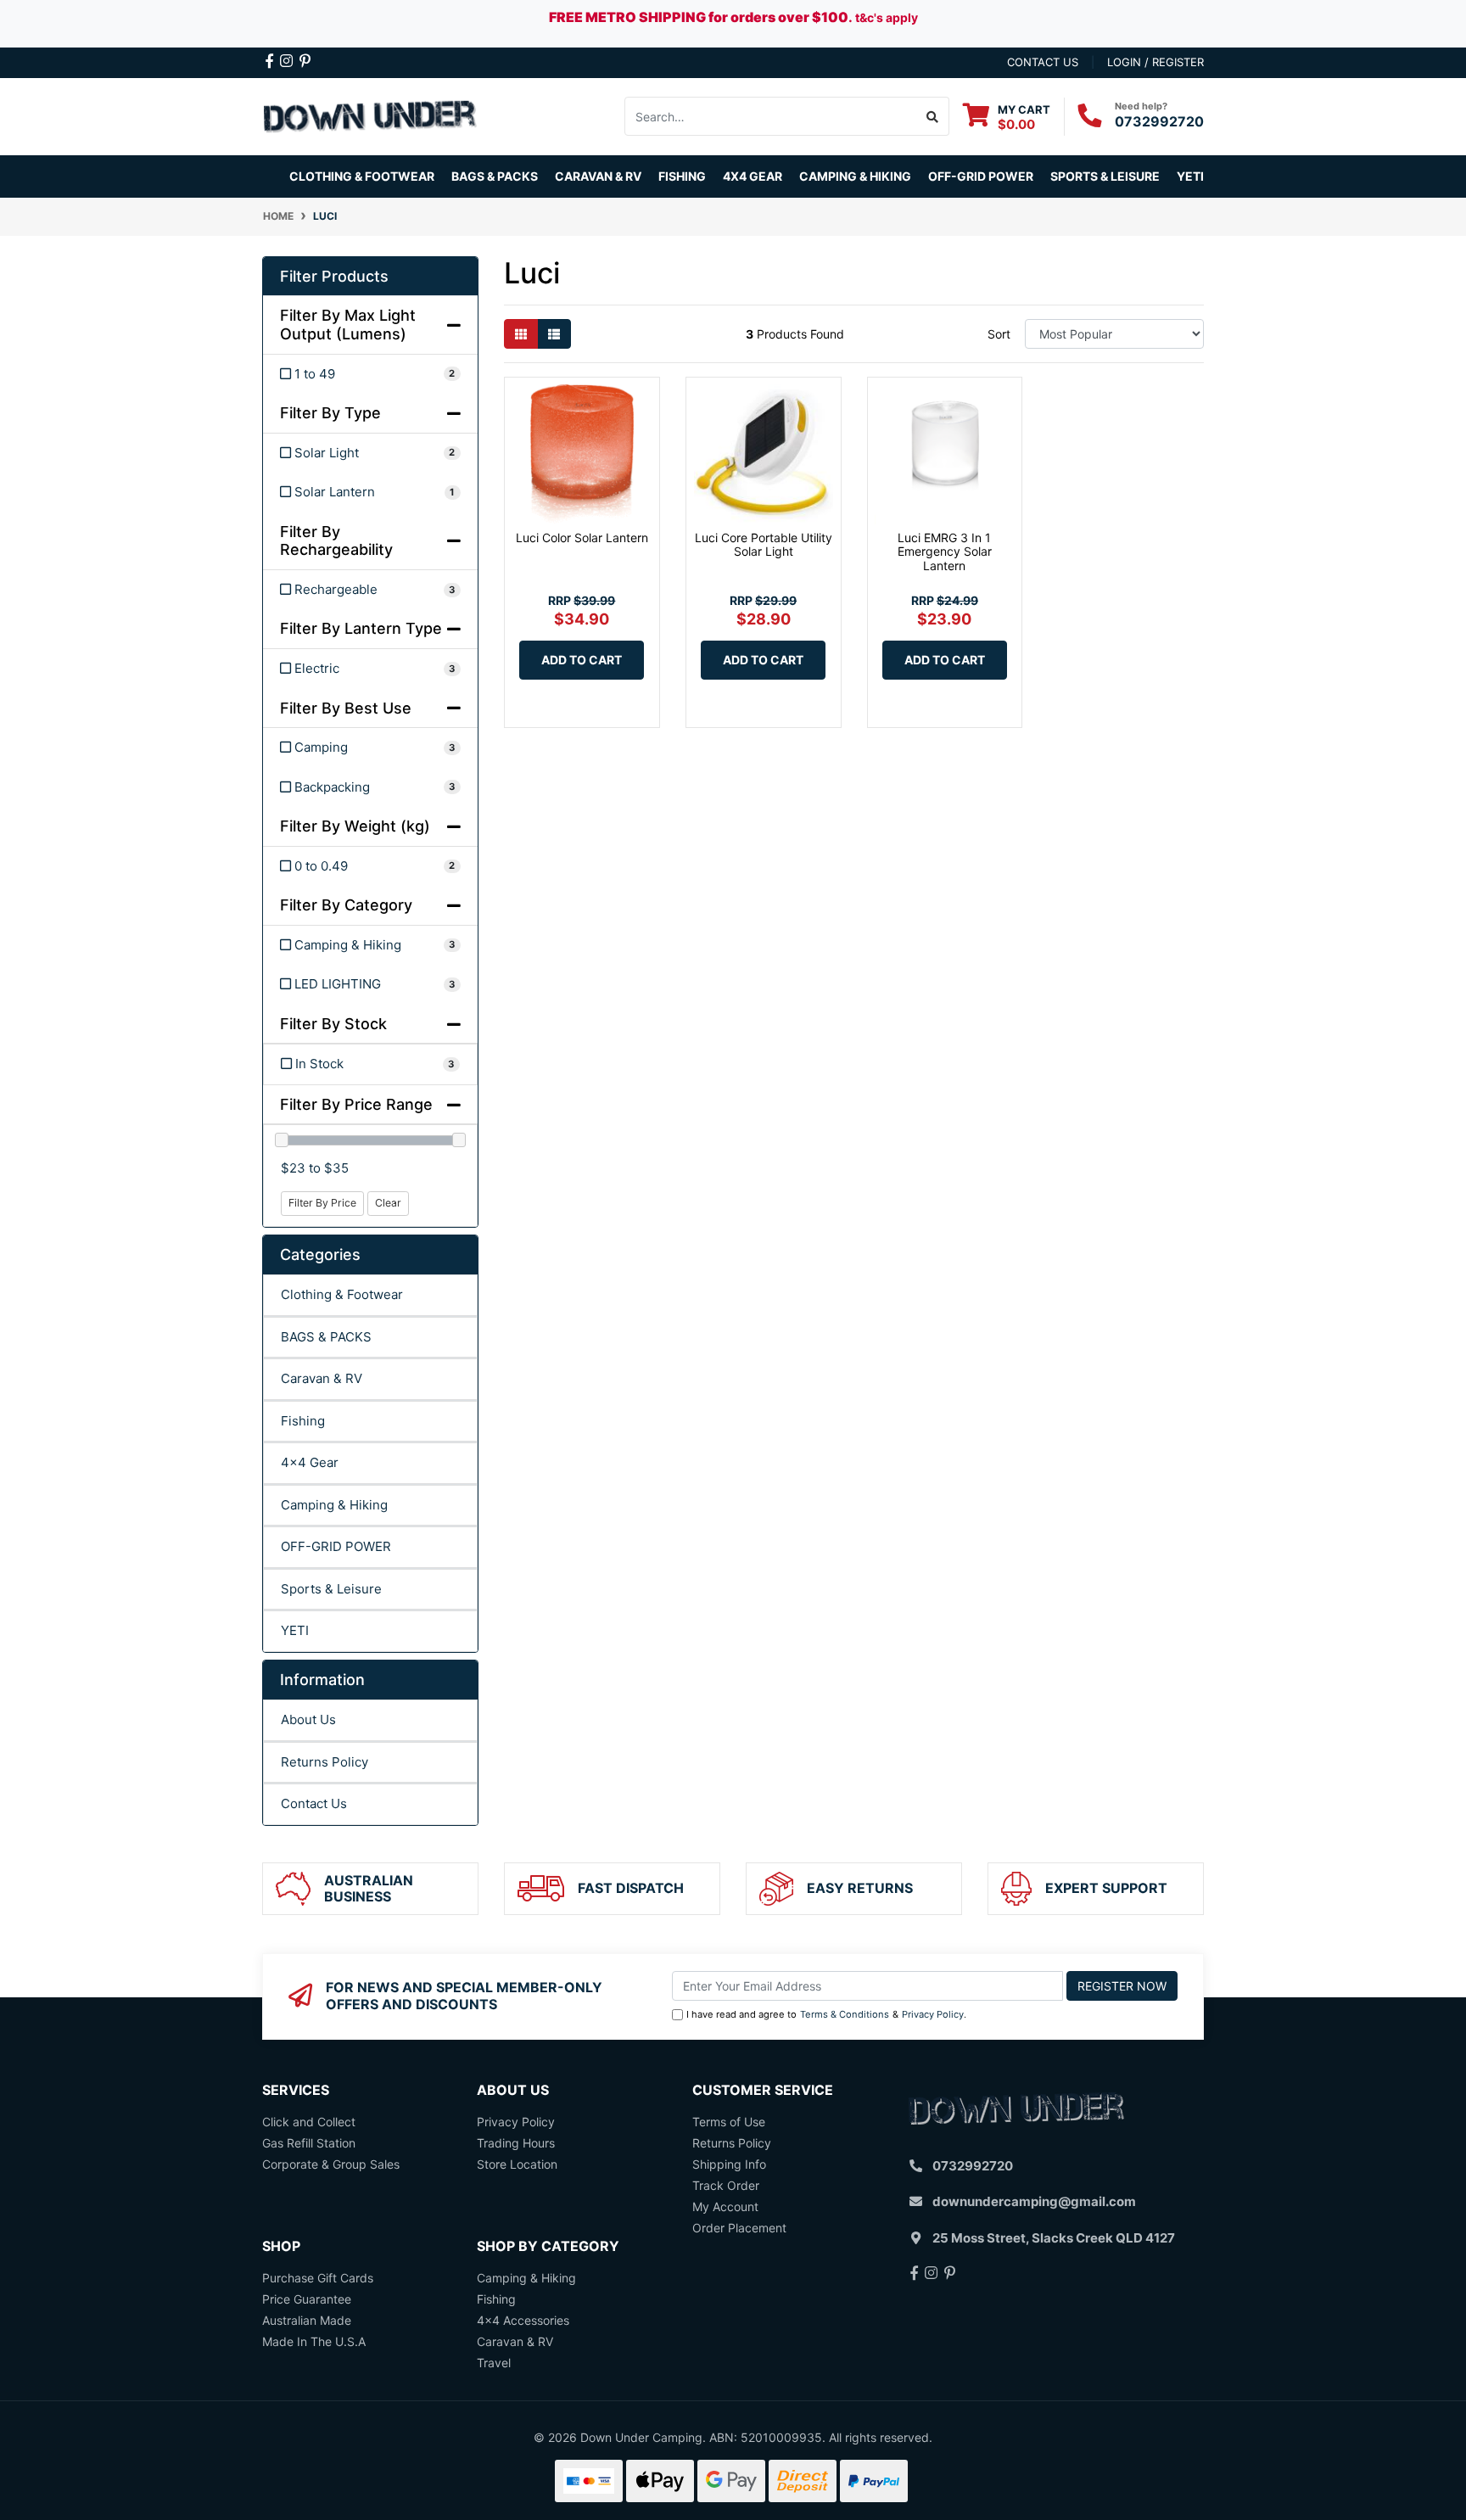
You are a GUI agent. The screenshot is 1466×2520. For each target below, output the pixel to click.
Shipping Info (729, 2164)
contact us (1043, 62)
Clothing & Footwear (342, 1294)
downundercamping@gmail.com (1034, 2201)
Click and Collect (309, 2122)
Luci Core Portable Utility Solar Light (764, 545)
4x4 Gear (310, 1462)
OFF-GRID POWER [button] (981, 176)
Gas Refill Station (309, 2143)
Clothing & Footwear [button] (362, 176)
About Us (308, 1719)
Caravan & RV (322, 1378)
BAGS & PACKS (326, 1337)
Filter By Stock (333, 1024)
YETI (295, 1630)
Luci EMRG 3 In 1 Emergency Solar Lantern (945, 552)
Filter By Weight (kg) (355, 826)
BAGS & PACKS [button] (495, 176)
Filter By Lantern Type (361, 628)
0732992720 (1159, 121)
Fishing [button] (682, 176)
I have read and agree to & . (826, 2014)
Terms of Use (729, 2122)
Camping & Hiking (334, 1505)
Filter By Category (346, 905)
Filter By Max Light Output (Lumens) (348, 325)
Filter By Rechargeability (336, 541)
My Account (725, 2206)
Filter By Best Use (346, 708)
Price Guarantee (307, 2299)
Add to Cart (582, 660)
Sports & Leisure (331, 1589)
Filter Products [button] (334, 276)
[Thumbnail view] (521, 334)
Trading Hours (516, 2143)
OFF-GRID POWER (336, 1546)
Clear (388, 1203)
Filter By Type (330, 413)
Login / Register (1155, 62)
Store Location (517, 2164)
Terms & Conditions (845, 2014)
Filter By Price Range (356, 1104)
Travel (494, 2363)
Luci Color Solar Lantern (582, 538)
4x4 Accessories (523, 2320)
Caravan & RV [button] (598, 176)
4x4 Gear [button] (753, 176)
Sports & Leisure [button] (1105, 176)
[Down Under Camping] (370, 115)
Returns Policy (325, 1762)
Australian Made (307, 2320)
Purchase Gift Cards (318, 2278)
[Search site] (933, 116)
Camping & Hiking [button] (855, 176)
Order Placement (739, 2228)
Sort (999, 334)
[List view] (554, 334)
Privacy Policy (933, 2014)
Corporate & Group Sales (331, 2164)
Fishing (303, 1421)
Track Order (726, 2185)
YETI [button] (1190, 176)
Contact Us (314, 1803)
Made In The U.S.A (314, 2341)
